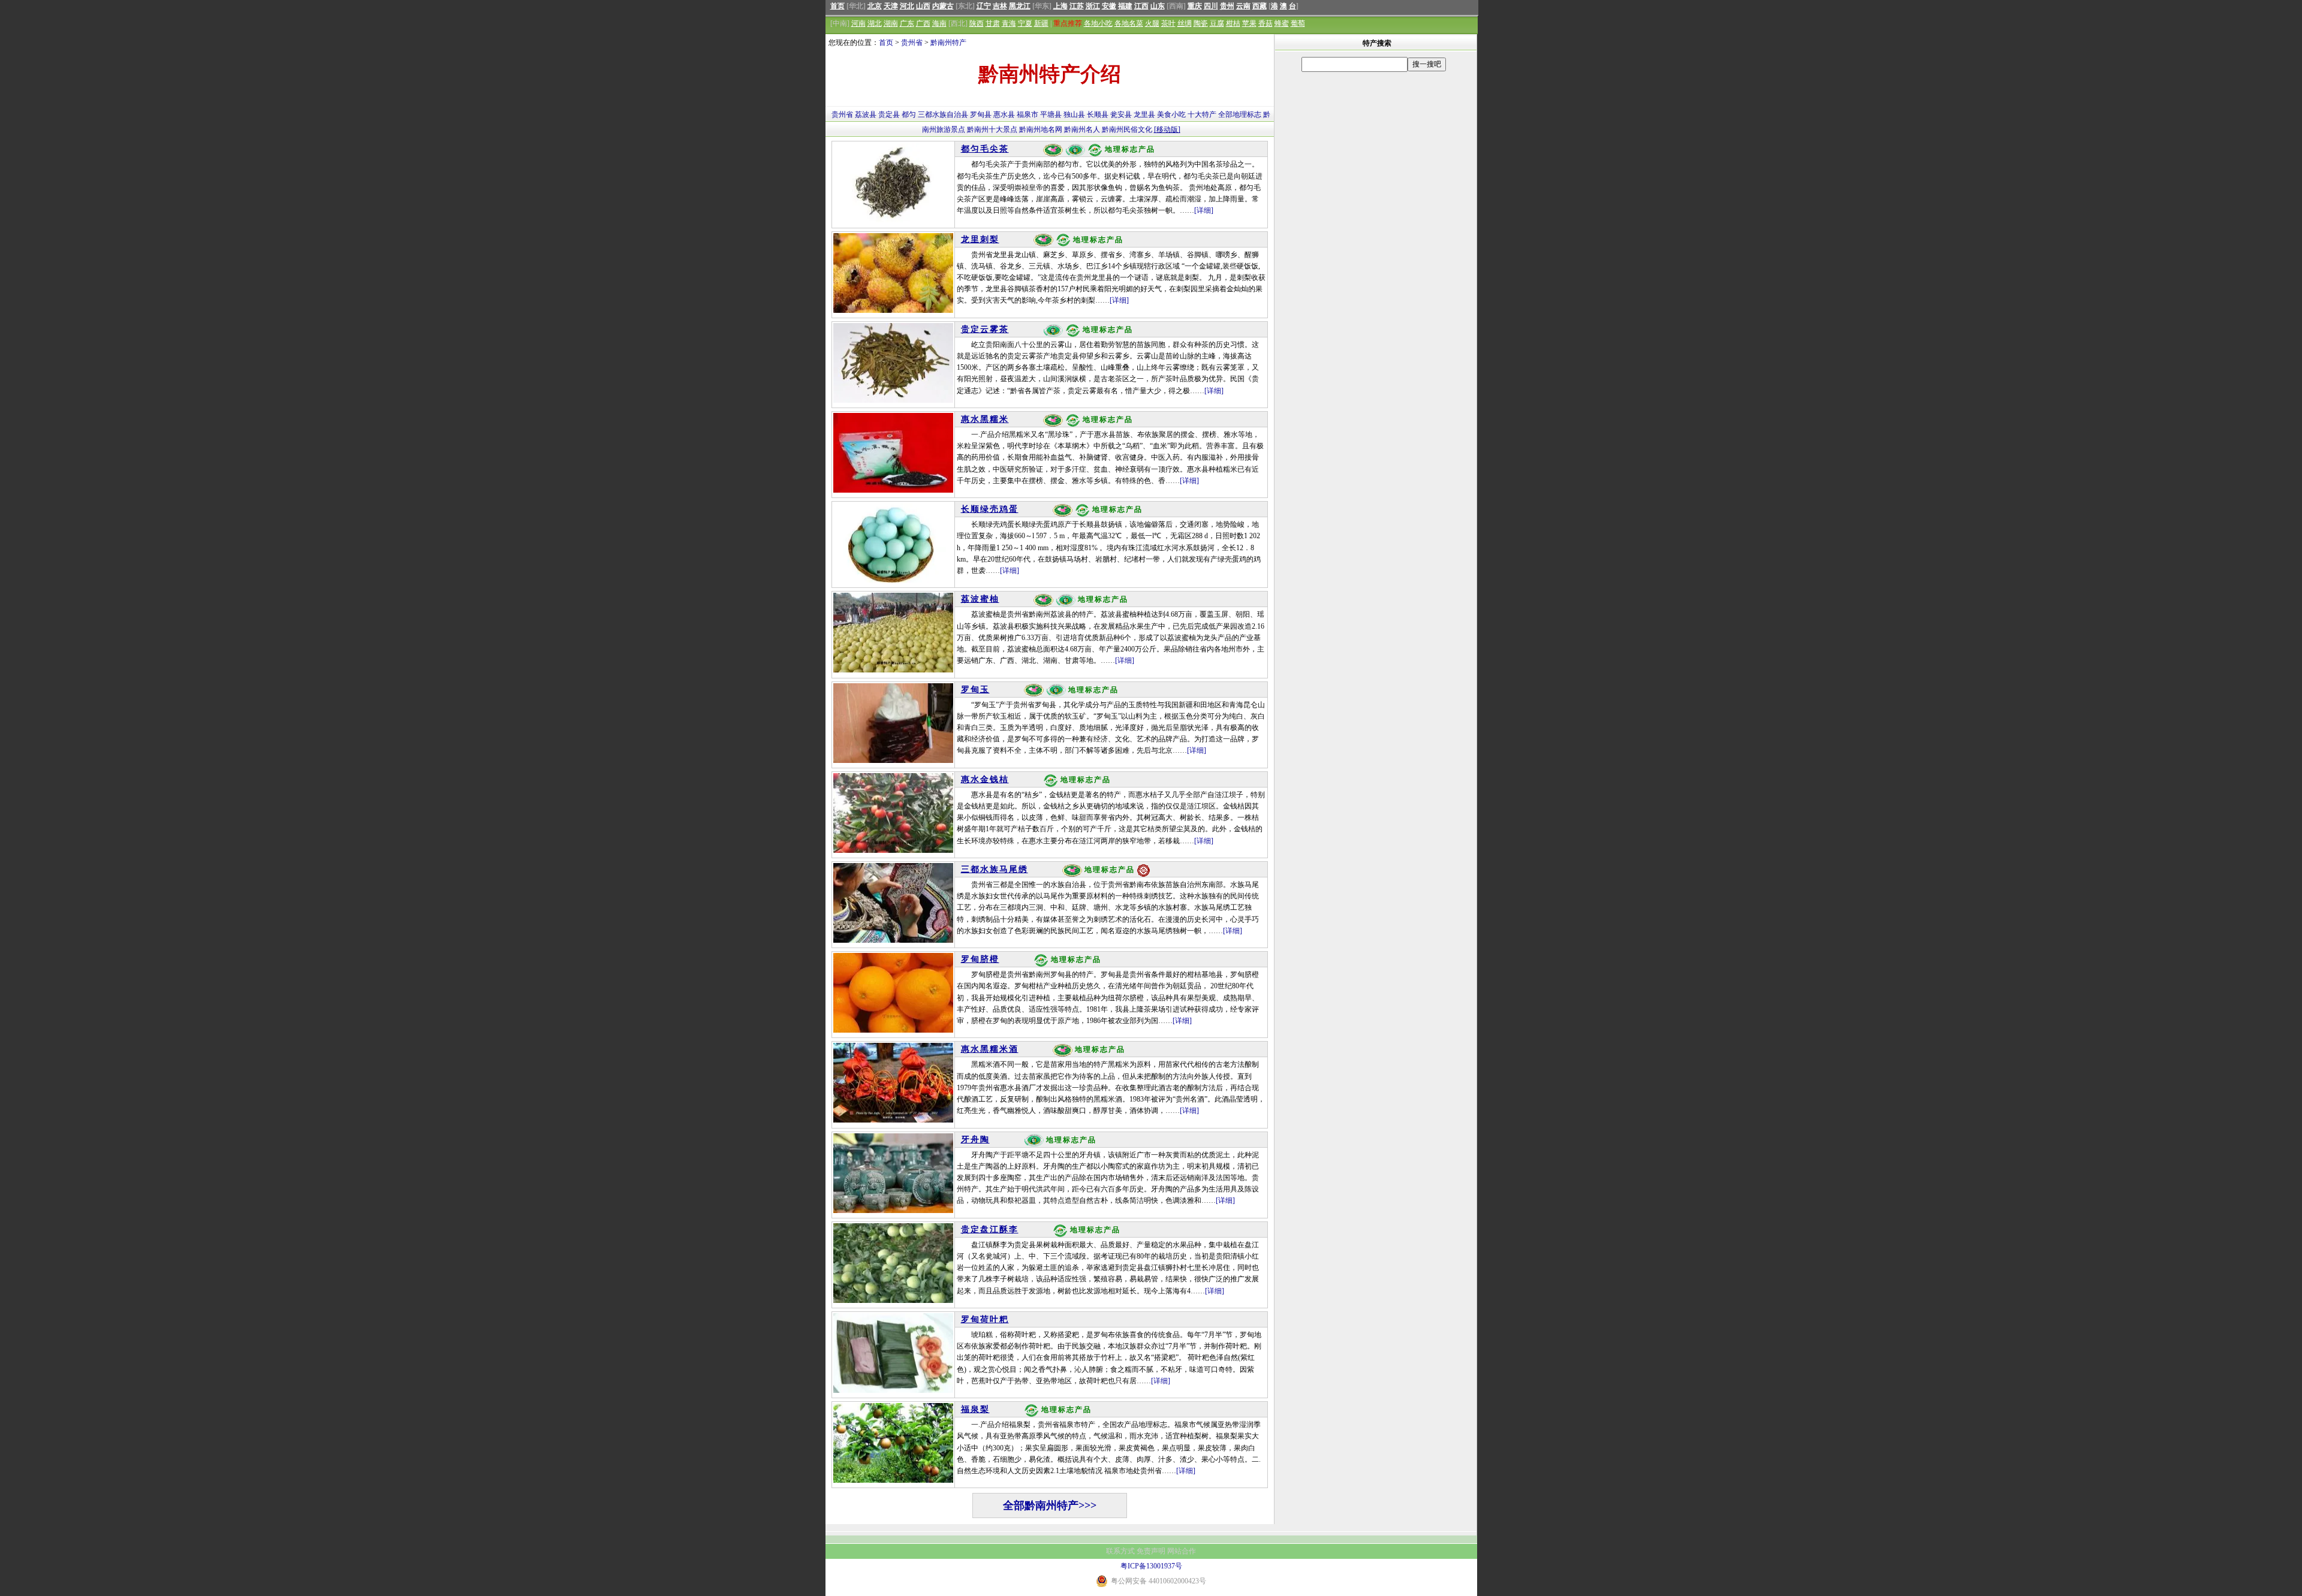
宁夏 (1025, 23)
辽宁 (984, 6)
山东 (1158, 6)
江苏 (1077, 6)
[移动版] (1167, 129)
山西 (923, 6)
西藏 (1260, 6)
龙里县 (1144, 114)
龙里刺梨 (980, 239)
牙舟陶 (975, 1140)
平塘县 (1051, 114)
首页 (837, 6)
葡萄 (1298, 23)
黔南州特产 (948, 43)
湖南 (891, 23)
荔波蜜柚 (980, 599)
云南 (1243, 6)
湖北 (875, 23)
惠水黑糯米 (985, 419)
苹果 (1249, 23)
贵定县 (889, 114)
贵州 (1227, 6)
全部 (1225, 114)
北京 (875, 6)
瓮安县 (1121, 114)
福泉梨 (975, 1409)
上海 (1060, 6)
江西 (1141, 6)
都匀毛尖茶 (985, 149)
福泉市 (1028, 114)
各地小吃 (1098, 23)
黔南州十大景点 (992, 129)
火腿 (1152, 23)
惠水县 (1004, 114)
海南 (939, 23)
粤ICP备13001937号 (1151, 1566)
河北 (907, 6)
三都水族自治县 (943, 114)
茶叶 (1168, 23)
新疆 (1041, 23)
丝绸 (1185, 23)
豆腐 (1217, 23)
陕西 (977, 23)
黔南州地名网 (1041, 129)
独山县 (1074, 114)
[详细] (1204, 210)
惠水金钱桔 (985, 779)
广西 (923, 23)
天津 (891, 6)
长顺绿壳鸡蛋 (990, 509)
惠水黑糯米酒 (990, 1049)
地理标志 (1247, 114)
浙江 (1093, 6)
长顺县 (1098, 114)
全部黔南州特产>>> (1050, 1506)
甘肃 (993, 23)
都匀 (909, 114)
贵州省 (912, 43)
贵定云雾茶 (985, 329)
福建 (1125, 6)
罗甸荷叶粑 (985, 1319)
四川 (1211, 6)
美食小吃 (1171, 114)
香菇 (1266, 23)
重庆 (1195, 6)
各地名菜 (1129, 23)
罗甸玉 (975, 690)
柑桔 (1233, 23)
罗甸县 (981, 114)
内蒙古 (943, 6)
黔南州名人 (1082, 129)
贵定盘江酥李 (990, 1230)
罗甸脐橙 (980, 959)
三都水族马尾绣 (995, 869)
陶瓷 (1201, 23)
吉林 (1000, 6)
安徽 (1109, 6)
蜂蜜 (1282, 23)
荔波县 (866, 114)
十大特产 (1202, 114)
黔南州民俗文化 (1127, 129)
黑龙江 (1020, 6)
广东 (907, 23)
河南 (858, 23)
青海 (1009, 23)
